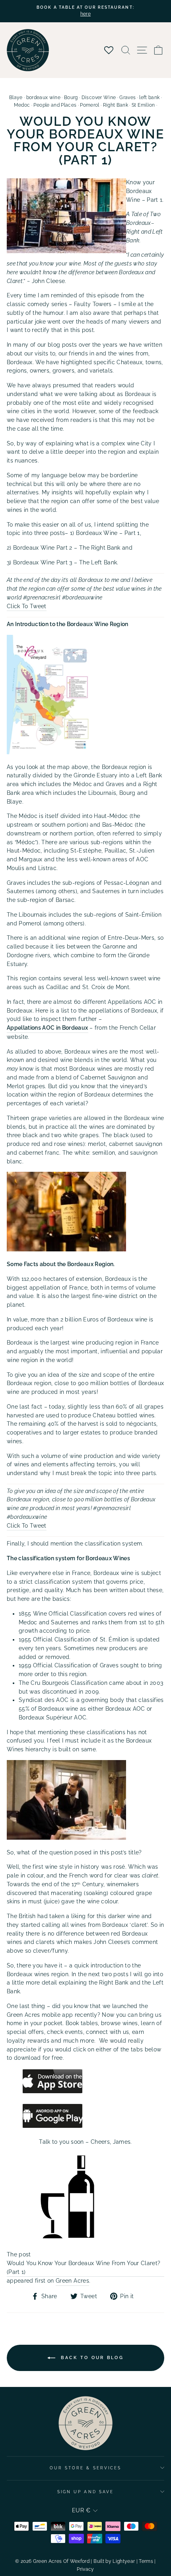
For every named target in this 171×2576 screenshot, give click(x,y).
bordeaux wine (43, 98)
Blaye (16, 98)
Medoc (22, 105)
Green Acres (72, 2281)
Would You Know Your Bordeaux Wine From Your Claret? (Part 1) (84, 2268)
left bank (149, 98)
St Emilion (143, 105)
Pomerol (89, 105)
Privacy (85, 2569)
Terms (146, 2561)
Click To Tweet (27, 606)
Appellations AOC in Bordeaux (48, 1028)
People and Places (55, 105)
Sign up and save (85, 2492)
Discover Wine (99, 98)
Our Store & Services (85, 2468)
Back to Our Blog (91, 2358)
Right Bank (116, 105)
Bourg (71, 98)
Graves (127, 98)
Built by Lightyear (114, 2561)
